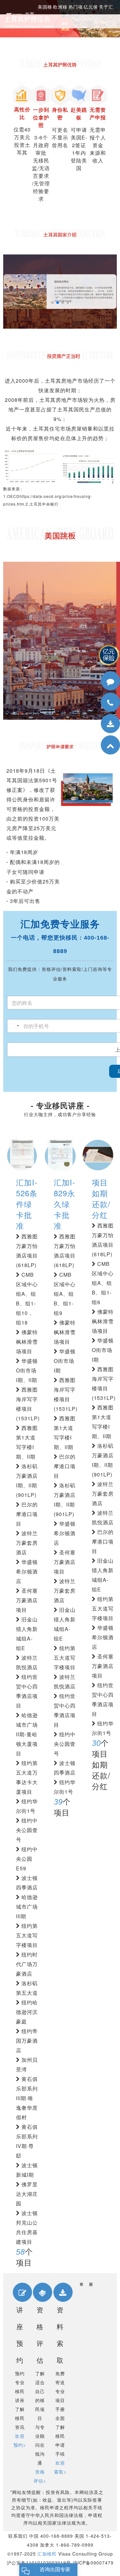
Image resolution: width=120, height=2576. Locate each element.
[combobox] (14, 1026)
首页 (30, 14)
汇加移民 (47, 2554)
